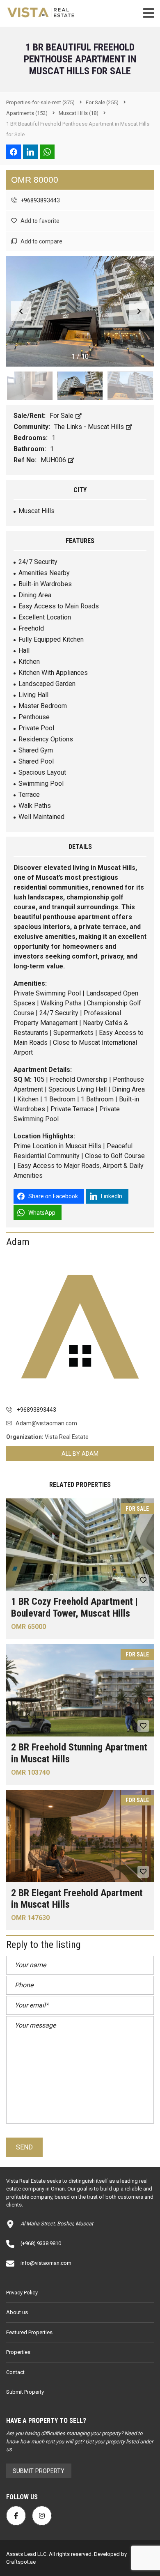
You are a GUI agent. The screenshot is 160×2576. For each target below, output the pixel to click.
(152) (27, 113)
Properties (18, 2352)
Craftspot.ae (21, 2562)
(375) (40, 102)
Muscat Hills (37, 511)
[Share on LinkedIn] (30, 152)
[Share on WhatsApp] (47, 152)
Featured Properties (29, 2332)
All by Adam (80, 1454)
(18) (79, 113)
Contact (15, 2372)
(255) (102, 102)
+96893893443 (40, 200)
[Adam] (80, 1327)
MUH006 (54, 460)
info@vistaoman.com (46, 2263)
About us (17, 2312)
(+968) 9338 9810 (41, 2243)
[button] (139, 311)
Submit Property (25, 2392)
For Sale (62, 416)
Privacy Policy (22, 2293)
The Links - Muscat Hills (90, 427)
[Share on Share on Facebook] (14, 152)
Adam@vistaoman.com (46, 1423)
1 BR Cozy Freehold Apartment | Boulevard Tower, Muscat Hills (74, 1607)
